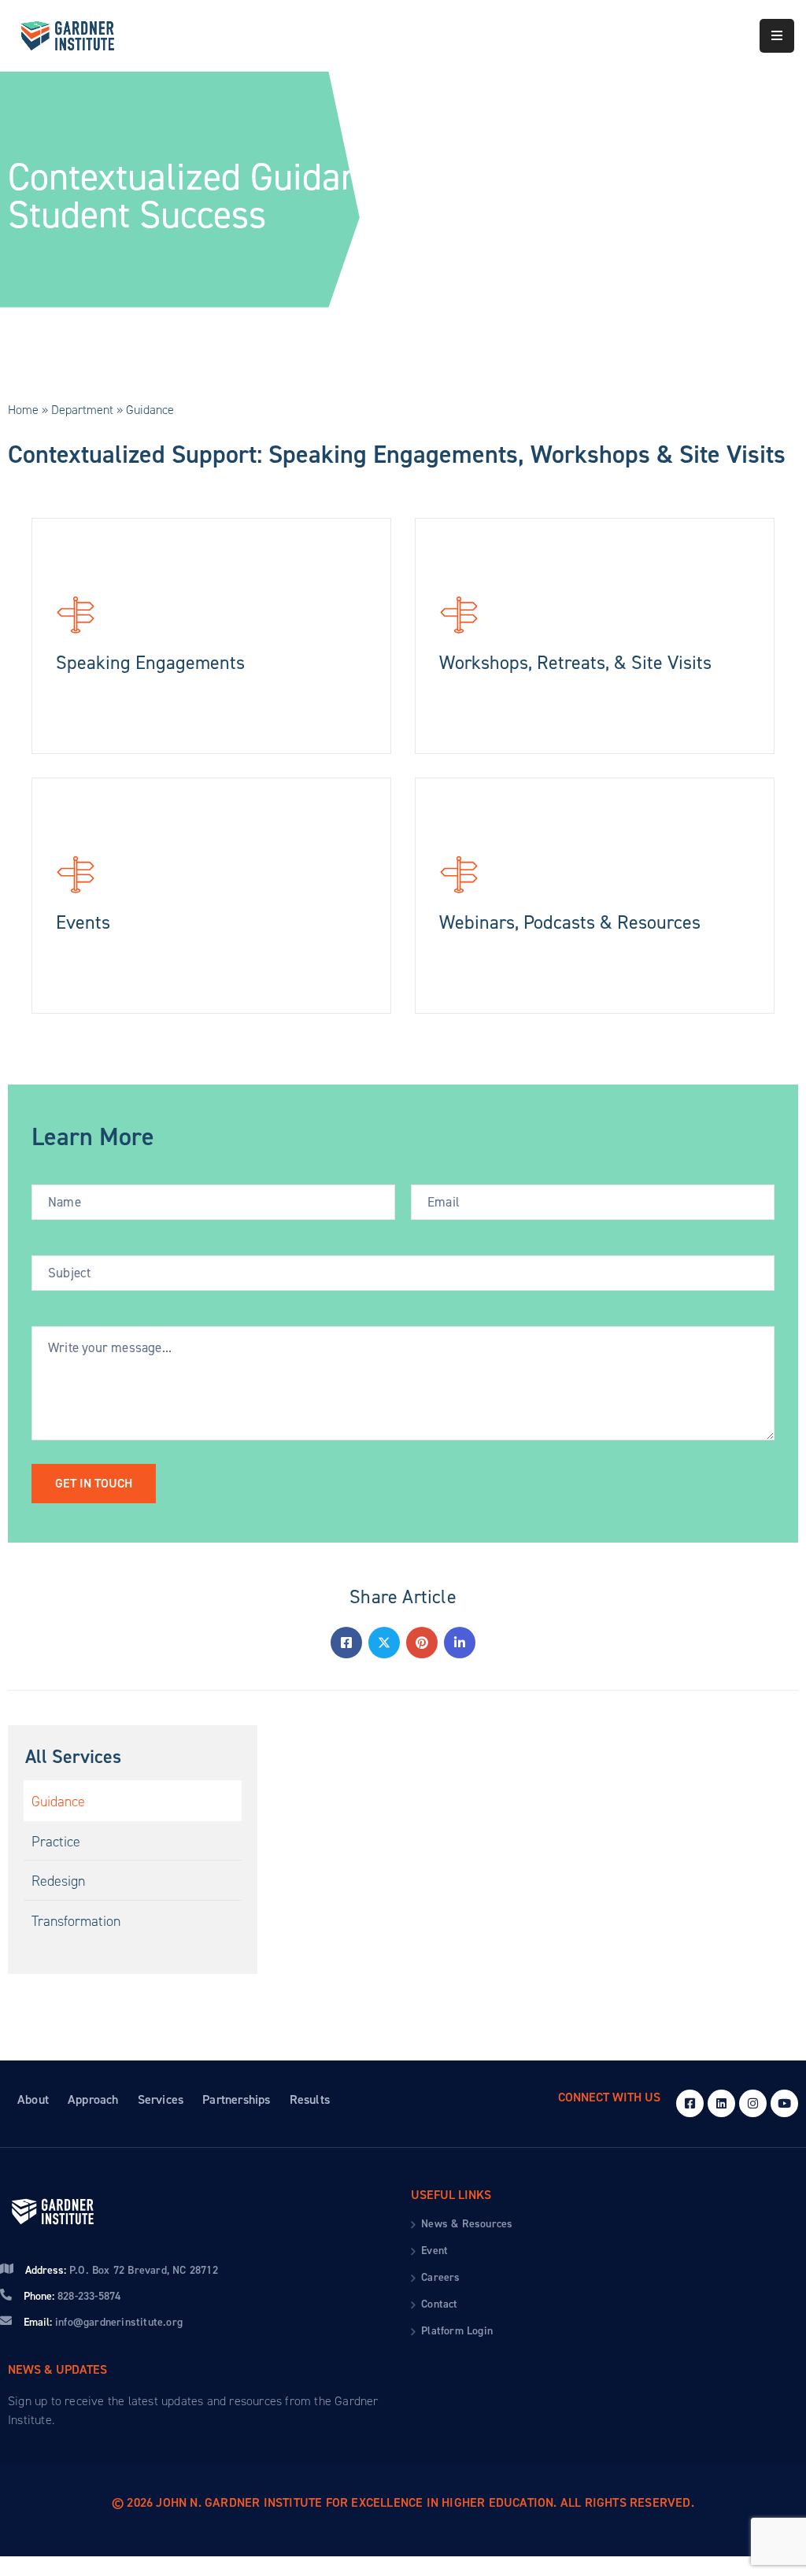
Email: (103, 2322)
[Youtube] (784, 2103)
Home (23, 410)
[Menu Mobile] (777, 36)
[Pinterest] (422, 1643)
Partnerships (236, 2099)
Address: (122, 2270)
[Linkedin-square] (721, 2103)
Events (83, 922)
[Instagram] (753, 2103)
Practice (56, 1842)
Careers (440, 2277)
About (33, 2099)
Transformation (76, 1921)
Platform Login (457, 2331)
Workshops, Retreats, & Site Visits (575, 663)
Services (161, 2099)
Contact (439, 2304)
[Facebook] (346, 1643)
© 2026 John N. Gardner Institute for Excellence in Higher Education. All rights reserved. (403, 2502)
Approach (93, 2099)
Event (434, 2251)
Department (82, 410)
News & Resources (467, 2224)
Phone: (72, 2296)
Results (310, 2099)
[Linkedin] (460, 1643)
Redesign (58, 1881)
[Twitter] (384, 1643)
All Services (73, 1757)
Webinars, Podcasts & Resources (570, 922)
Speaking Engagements (150, 663)
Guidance (58, 1802)
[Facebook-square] (690, 2103)
